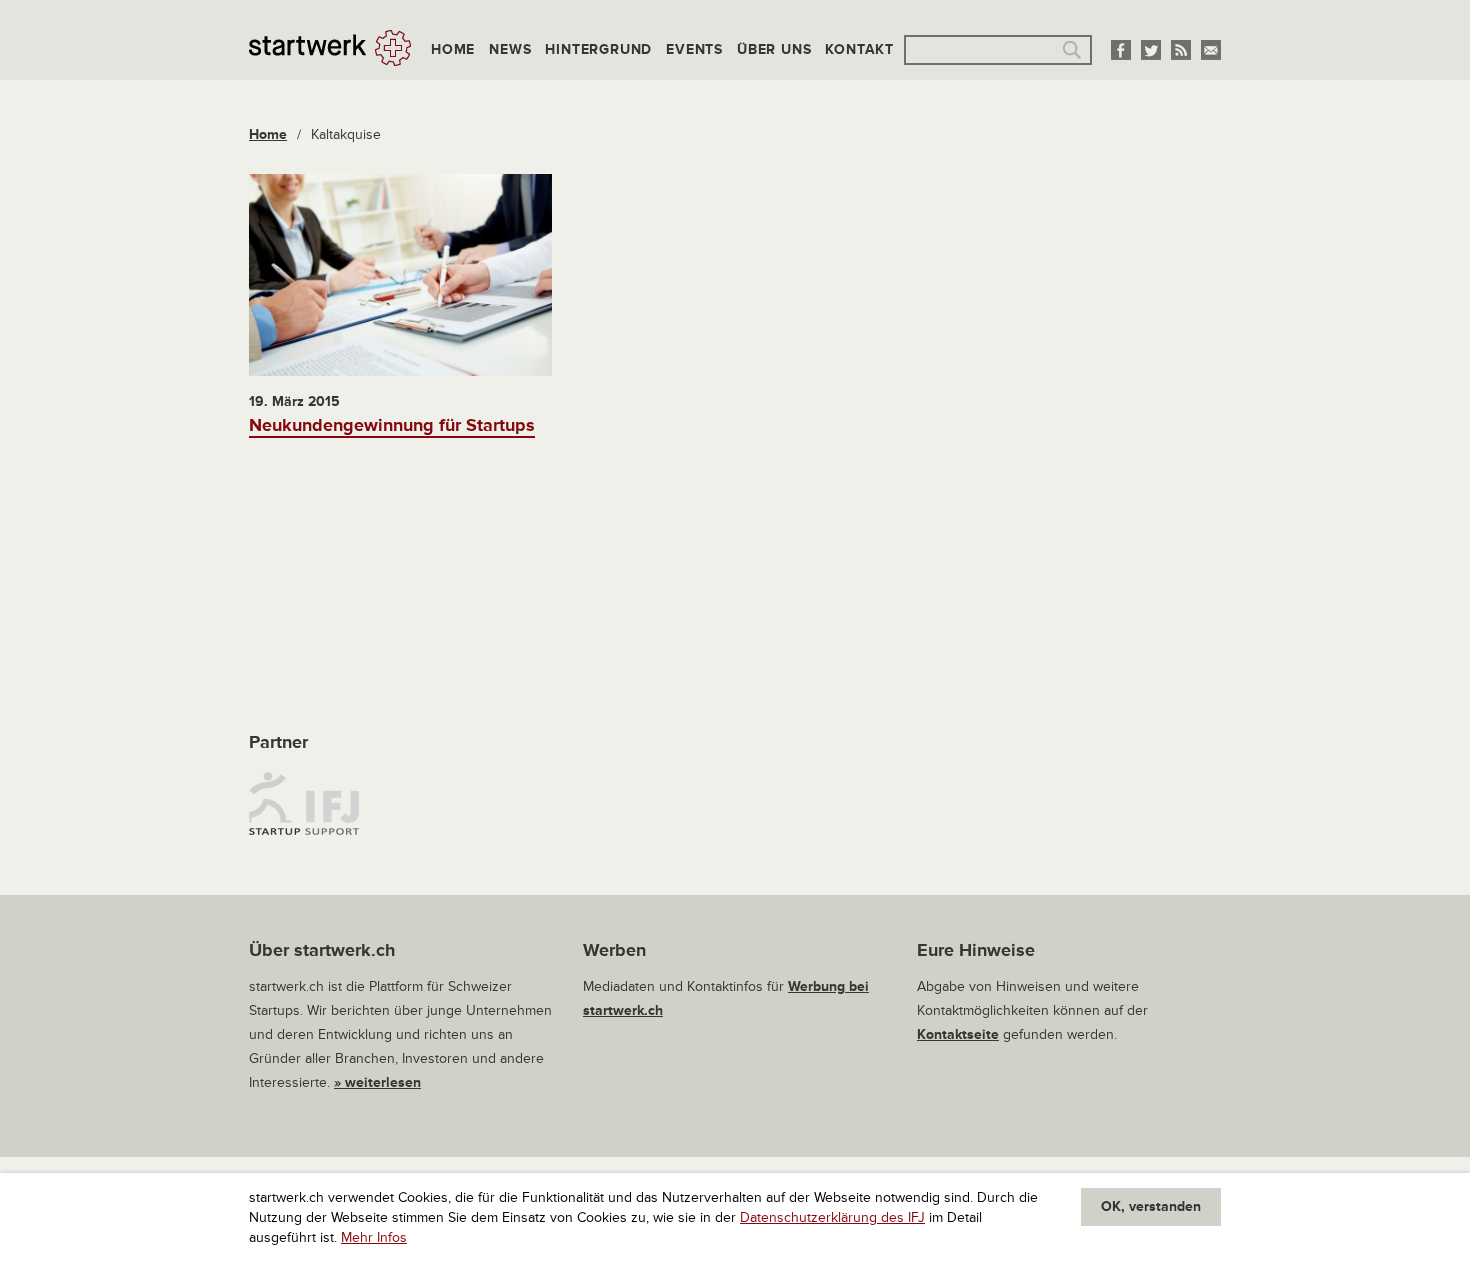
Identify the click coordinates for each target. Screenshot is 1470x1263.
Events (694, 49)
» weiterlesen (377, 1082)
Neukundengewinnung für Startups (392, 425)
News (510, 49)
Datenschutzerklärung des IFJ (832, 1217)
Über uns (774, 49)
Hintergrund (598, 49)
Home (453, 49)
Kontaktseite (958, 1034)
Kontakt (859, 49)
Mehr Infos (374, 1237)
